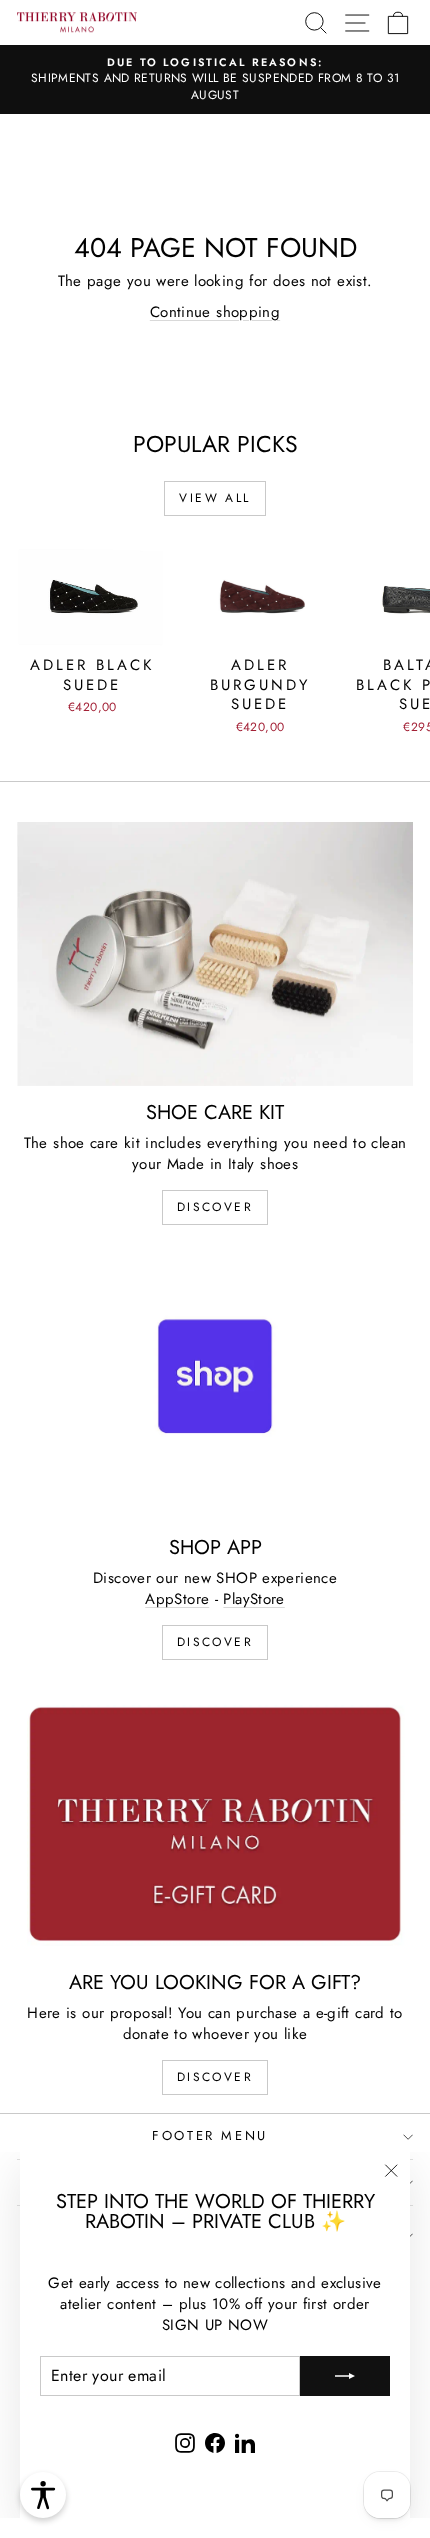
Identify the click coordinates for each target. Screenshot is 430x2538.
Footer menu (210, 2135)
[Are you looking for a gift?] (215, 1824)
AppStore (177, 1599)
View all (214, 498)
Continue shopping (215, 312)
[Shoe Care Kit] (215, 953)
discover (215, 1207)
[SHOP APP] (215, 1389)
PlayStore (253, 1599)
